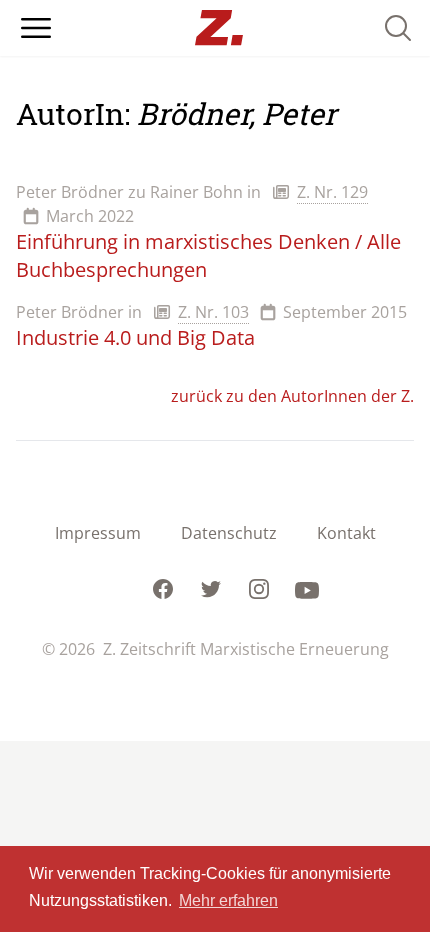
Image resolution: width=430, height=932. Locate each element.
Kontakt (346, 533)
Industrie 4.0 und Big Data (135, 337)
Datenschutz (229, 533)
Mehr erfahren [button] (228, 900)
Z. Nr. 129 (332, 192)
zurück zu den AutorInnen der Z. (292, 396)
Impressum (98, 533)
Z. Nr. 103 (213, 312)
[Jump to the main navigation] (36, 28)
